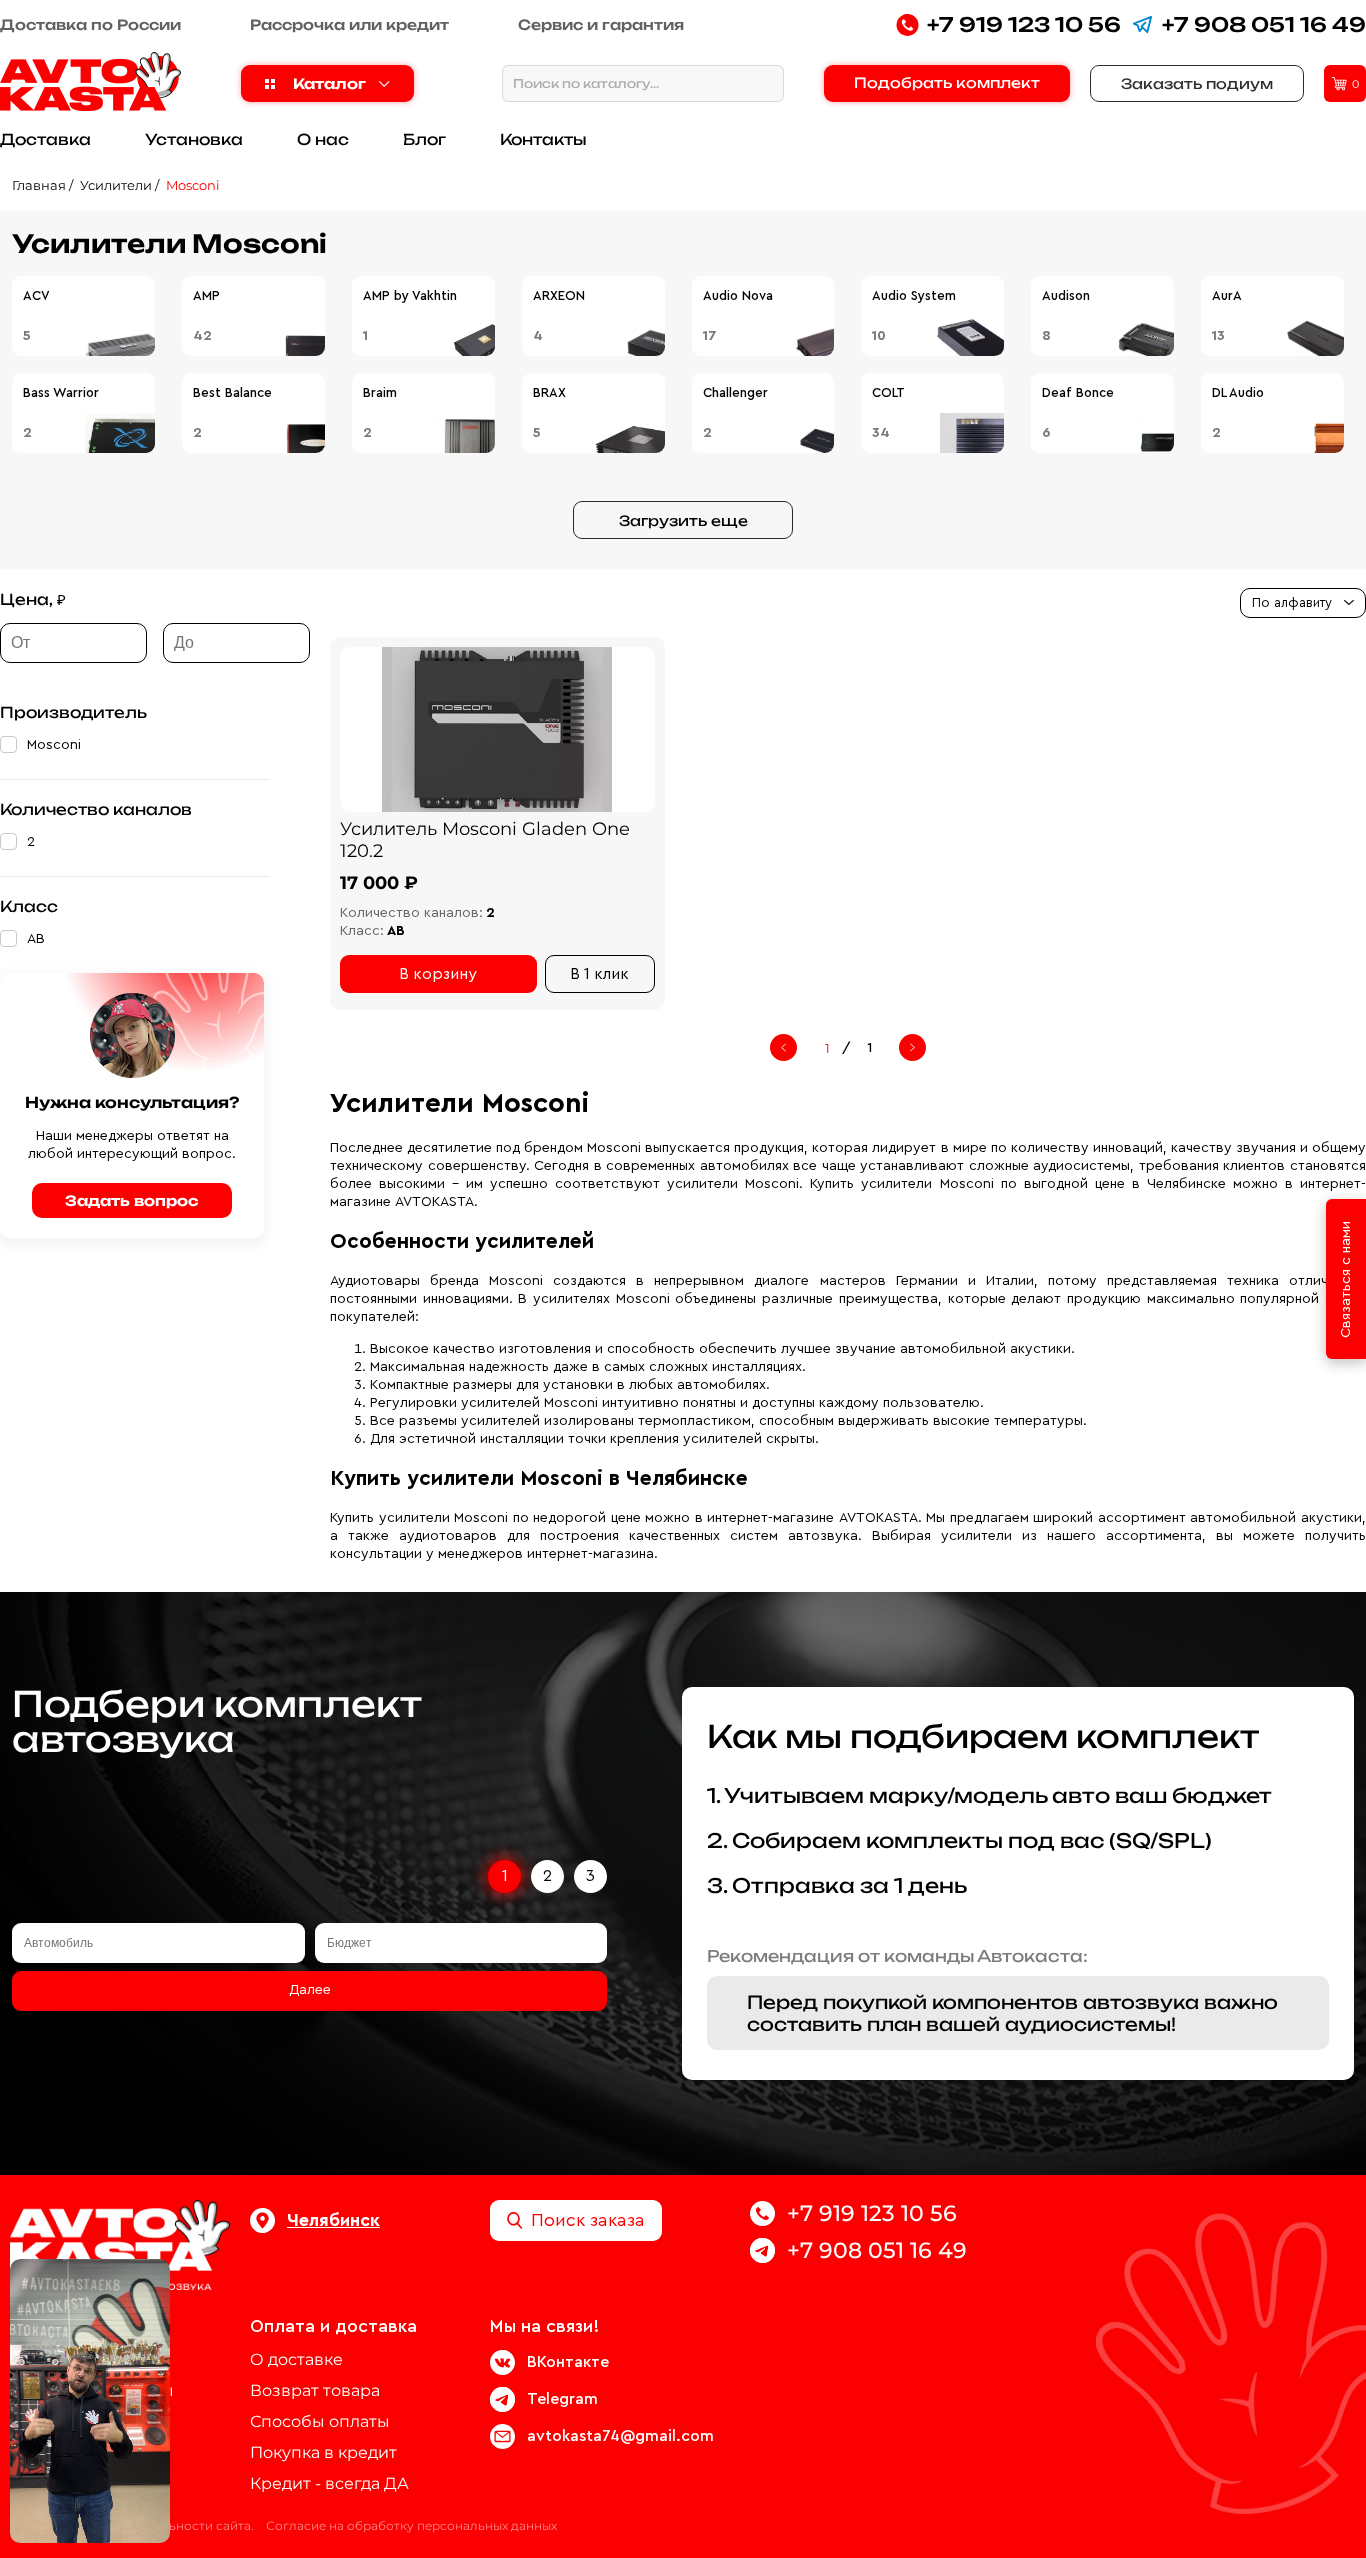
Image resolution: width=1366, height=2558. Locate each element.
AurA (1227, 295)
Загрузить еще (683, 520)
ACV (36, 295)
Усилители (116, 185)
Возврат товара (315, 2390)
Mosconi (193, 185)
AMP (206, 295)
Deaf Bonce (1078, 392)
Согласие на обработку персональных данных (411, 2525)
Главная (39, 185)
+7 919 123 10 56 (1024, 24)
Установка (194, 139)
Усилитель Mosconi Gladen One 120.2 (485, 840)
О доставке (296, 2359)
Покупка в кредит (323, 2452)
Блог (424, 139)
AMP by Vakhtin (410, 295)
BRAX (549, 392)
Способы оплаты (320, 2421)
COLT (888, 392)
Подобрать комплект (947, 82)
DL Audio (1238, 392)
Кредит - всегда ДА (329, 2483)
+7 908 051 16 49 (1264, 24)
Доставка (45, 139)
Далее (310, 1990)
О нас (323, 139)
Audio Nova (738, 295)
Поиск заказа (588, 2220)
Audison (1066, 295)
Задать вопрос (132, 1200)
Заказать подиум (1197, 83)
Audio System (914, 295)
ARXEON (559, 295)
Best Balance (232, 392)
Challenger (735, 392)
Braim (380, 392)
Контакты (543, 139)
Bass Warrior (61, 392)
